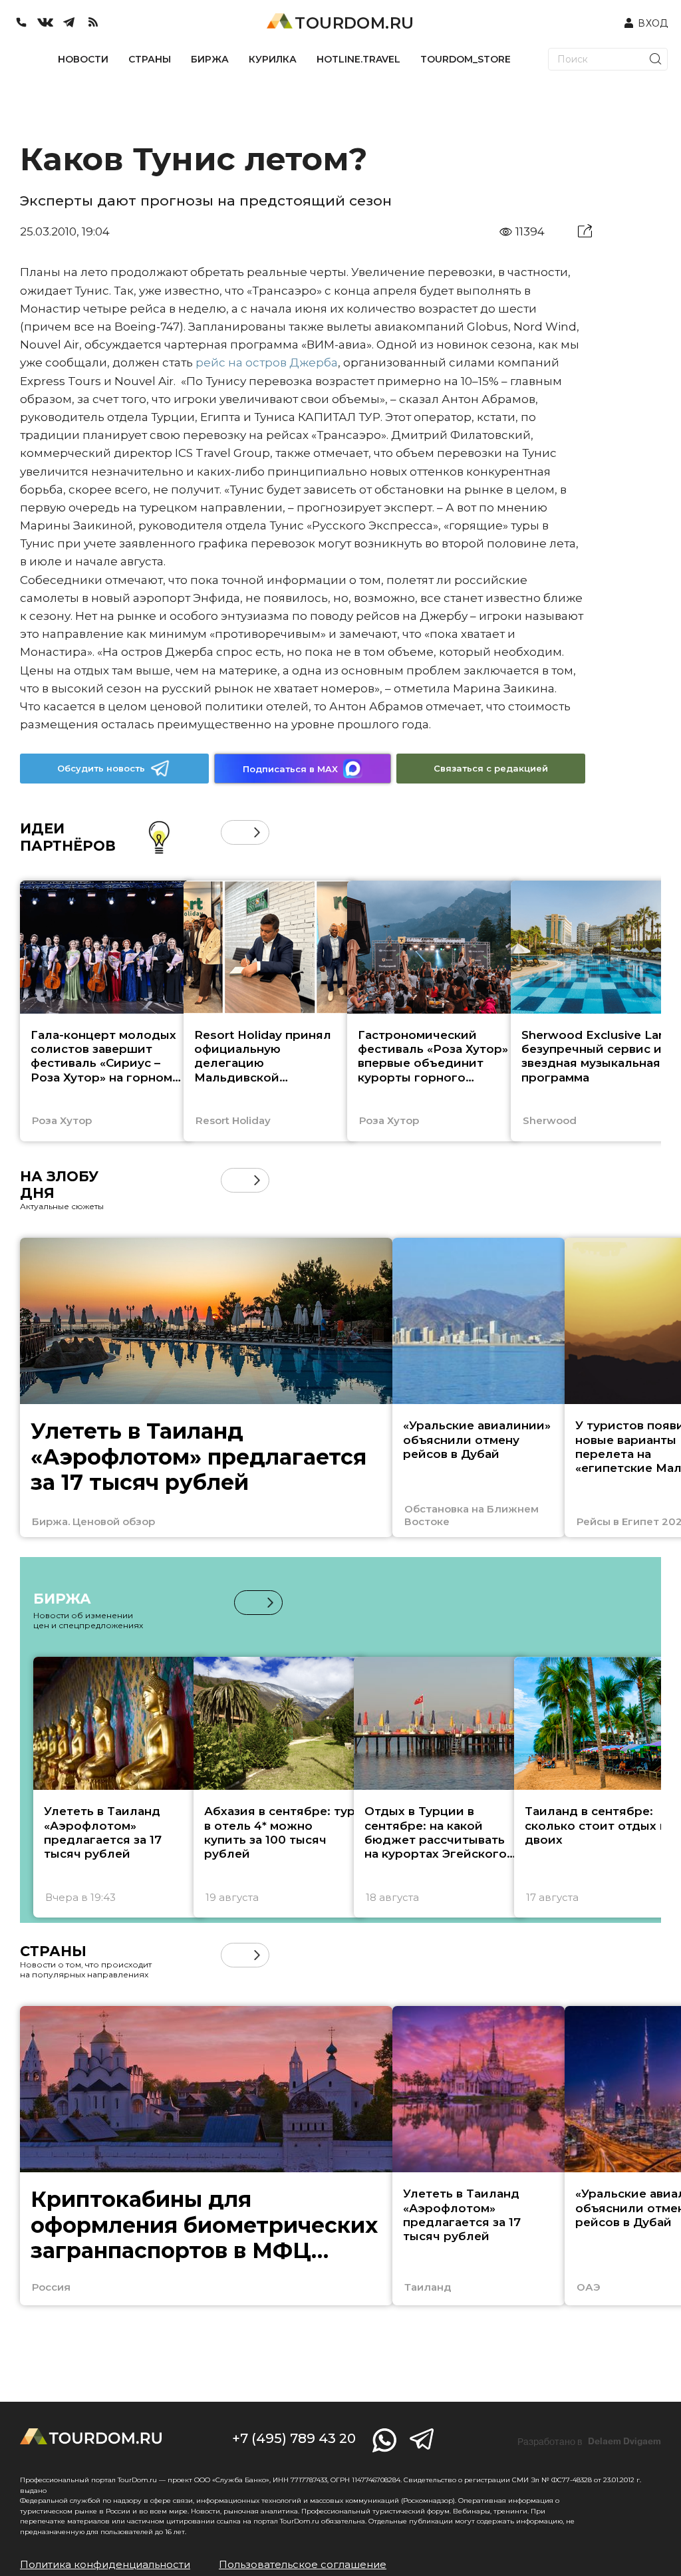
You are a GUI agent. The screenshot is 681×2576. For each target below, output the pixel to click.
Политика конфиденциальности (105, 2564)
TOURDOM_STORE (466, 59)
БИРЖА (210, 59)
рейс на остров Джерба (267, 362)
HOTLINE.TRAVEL (358, 59)
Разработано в (589, 2442)
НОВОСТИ (83, 59)
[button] (233, 832)
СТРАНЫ (150, 59)
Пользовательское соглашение (303, 2564)
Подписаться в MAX (290, 769)
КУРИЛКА (273, 59)
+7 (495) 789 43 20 (294, 2438)
